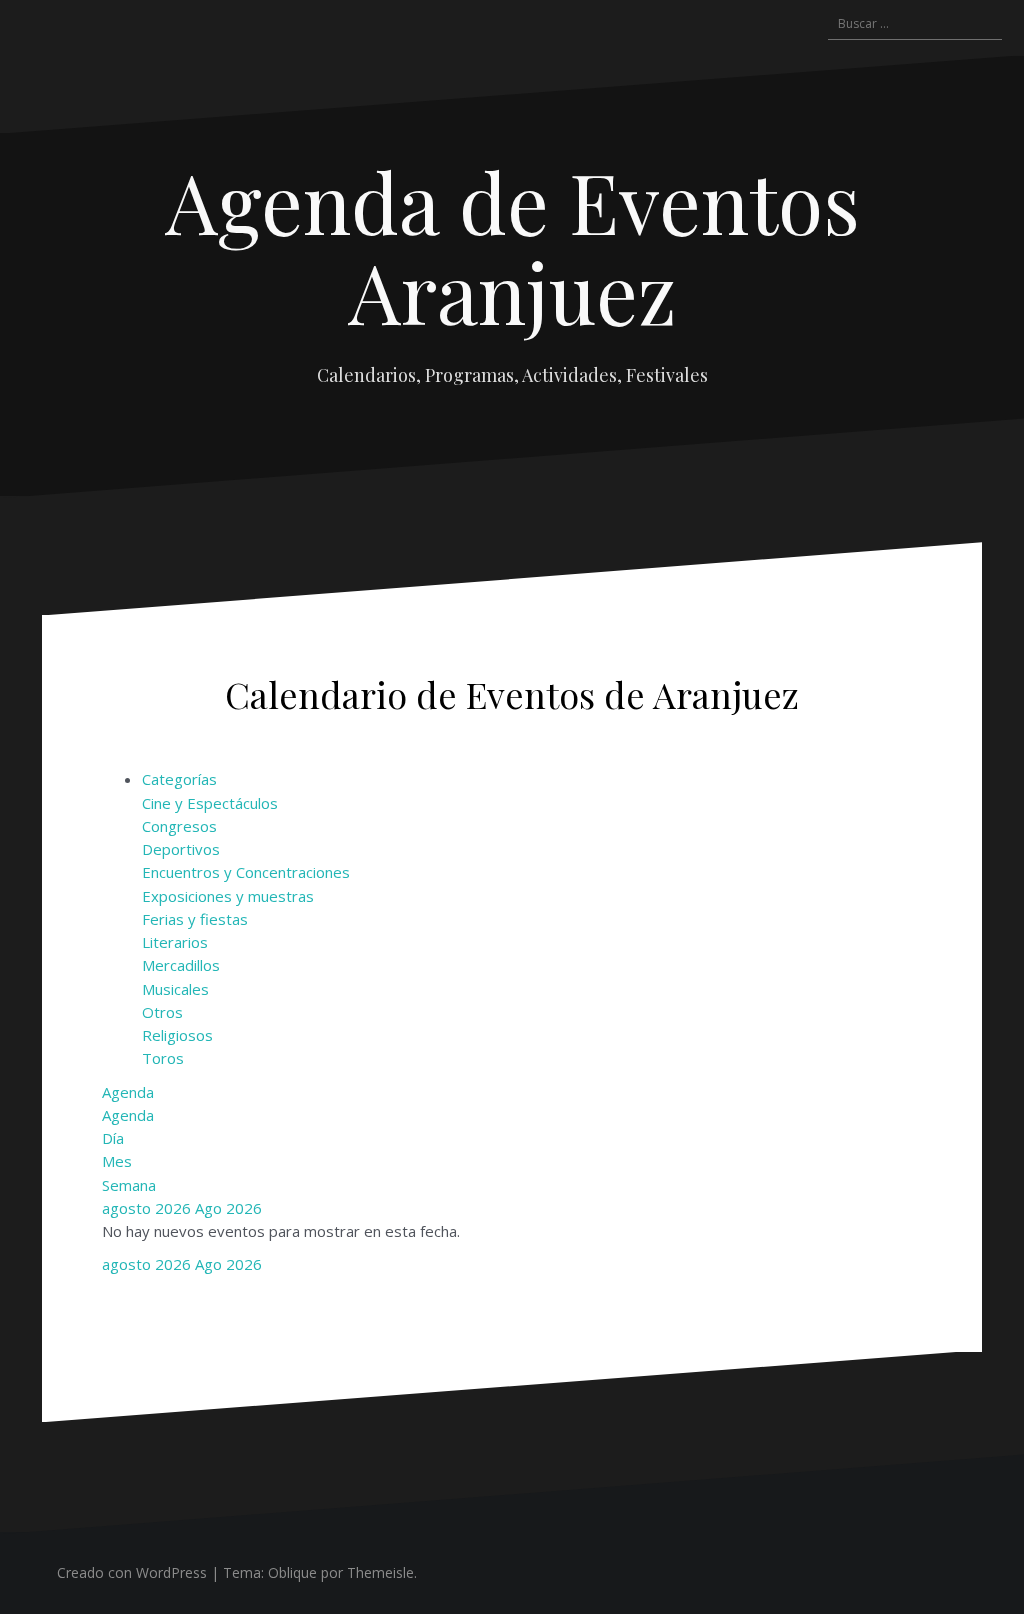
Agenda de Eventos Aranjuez (512, 246)
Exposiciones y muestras (228, 896)
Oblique (292, 1572)
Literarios (175, 942)
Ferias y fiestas (195, 919)
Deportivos (181, 849)
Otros (162, 1012)
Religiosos (177, 1035)
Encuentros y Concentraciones (246, 872)
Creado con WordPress (132, 1572)
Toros (163, 1058)
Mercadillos (181, 965)
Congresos (179, 826)
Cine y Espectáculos (210, 803)
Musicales (175, 989)
